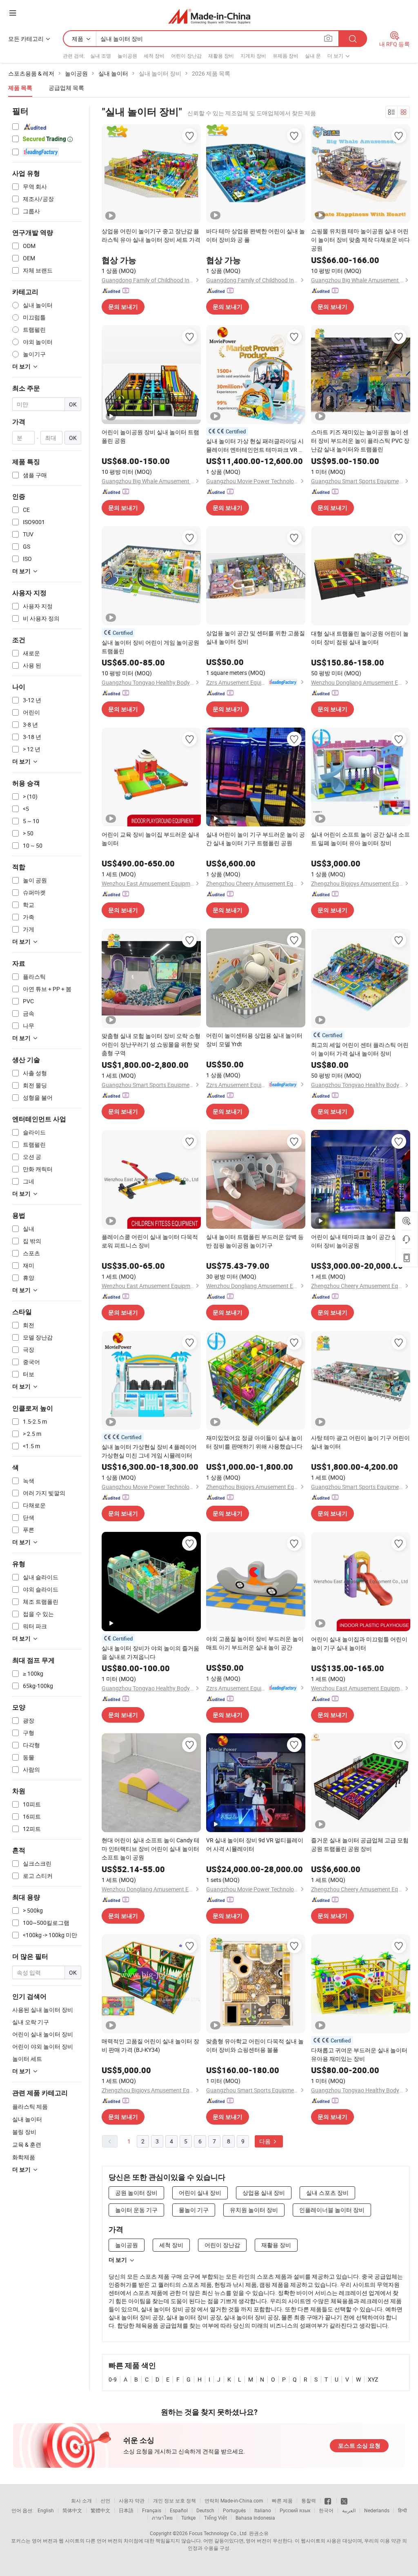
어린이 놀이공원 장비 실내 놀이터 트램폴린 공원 (150, 436)
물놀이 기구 (194, 2210)
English (46, 2510)
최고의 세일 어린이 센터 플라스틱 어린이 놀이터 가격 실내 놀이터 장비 (360, 1049)
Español (179, 2510)
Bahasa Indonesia (255, 2518)
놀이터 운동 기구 (136, 2210)
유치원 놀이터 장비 (254, 2210)
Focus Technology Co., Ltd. (218, 2533)
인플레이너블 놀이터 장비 (332, 2210)
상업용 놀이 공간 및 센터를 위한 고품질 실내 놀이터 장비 (256, 637)
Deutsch (205, 2510)
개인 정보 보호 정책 (175, 2500)
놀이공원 (127, 56)
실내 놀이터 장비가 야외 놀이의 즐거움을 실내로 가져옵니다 (150, 1652)
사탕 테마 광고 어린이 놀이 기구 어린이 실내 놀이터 (360, 1442)
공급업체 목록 (66, 88)
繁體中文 (100, 2510)
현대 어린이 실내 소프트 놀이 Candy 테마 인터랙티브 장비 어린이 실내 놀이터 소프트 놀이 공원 (151, 1849)
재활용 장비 (221, 56)
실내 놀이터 (27, 2119)
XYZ (373, 2379)
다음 (266, 2141)
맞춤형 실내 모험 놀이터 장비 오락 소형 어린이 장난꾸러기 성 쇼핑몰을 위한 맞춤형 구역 (151, 1044)
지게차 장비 (253, 56)
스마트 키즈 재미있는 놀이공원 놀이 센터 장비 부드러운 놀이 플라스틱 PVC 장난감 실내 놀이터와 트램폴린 (360, 441)
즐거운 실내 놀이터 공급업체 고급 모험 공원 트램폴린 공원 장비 (360, 1844)
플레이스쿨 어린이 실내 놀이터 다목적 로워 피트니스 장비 (150, 1241)
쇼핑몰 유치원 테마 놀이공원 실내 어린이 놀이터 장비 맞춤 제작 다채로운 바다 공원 (360, 240)
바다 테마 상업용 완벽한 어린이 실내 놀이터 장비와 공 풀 (256, 235)
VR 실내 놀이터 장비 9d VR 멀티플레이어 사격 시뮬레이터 (255, 1844)
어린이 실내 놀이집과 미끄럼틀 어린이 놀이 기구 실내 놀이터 (359, 1643)
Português (234, 2510)
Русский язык (295, 2510)
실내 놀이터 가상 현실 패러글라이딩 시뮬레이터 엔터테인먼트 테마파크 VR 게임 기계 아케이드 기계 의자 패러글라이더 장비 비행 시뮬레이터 (255, 445)
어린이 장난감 (186, 56)
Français (152, 2510)
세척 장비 (154, 56)
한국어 (326, 2510)
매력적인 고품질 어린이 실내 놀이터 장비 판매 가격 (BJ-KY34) (150, 2045)
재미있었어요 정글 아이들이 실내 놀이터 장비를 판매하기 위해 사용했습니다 (254, 1442)
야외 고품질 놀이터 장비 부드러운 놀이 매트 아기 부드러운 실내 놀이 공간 (255, 1643)
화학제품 (24, 2157)
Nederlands (377, 2510)
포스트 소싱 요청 (359, 2446)
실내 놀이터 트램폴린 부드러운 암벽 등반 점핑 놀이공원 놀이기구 (255, 1241)
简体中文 (72, 2510)
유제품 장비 (286, 56)
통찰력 (309, 2500)
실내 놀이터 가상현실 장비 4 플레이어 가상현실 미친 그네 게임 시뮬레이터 (149, 1451)
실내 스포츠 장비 (327, 2193)
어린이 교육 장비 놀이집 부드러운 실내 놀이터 (150, 839)
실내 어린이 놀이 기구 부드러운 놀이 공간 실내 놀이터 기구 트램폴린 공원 (256, 839)
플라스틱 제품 (30, 2106)
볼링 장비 (24, 2132)
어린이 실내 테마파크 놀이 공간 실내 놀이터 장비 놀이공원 (360, 1241)
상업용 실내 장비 (264, 2193)
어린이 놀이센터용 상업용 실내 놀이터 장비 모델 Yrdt (254, 1040)
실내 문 (313, 56)
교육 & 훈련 (27, 2144)
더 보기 (118, 2260)
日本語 (126, 2510)
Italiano (263, 2510)
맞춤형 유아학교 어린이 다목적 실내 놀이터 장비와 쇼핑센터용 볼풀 (255, 2045)
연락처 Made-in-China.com (234, 2500)
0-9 (113, 2379)
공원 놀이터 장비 (136, 2193)
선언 (105, 2500)
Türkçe (188, 2518)
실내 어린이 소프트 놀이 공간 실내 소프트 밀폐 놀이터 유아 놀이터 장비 (360, 839)
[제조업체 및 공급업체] (209, 16)
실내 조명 (101, 56)
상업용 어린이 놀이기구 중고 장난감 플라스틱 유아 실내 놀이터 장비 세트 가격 (151, 235)
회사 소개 (81, 2500)
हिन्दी (402, 2510)
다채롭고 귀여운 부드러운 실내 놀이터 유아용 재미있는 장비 (359, 2054)
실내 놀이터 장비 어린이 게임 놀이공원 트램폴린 (150, 647)
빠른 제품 (282, 2500)
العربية (349, 2510)
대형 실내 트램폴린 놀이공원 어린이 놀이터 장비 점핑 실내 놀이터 (360, 638)
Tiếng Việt (216, 2518)
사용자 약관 (132, 2500)
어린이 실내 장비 (200, 2193)
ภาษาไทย (162, 2518)
